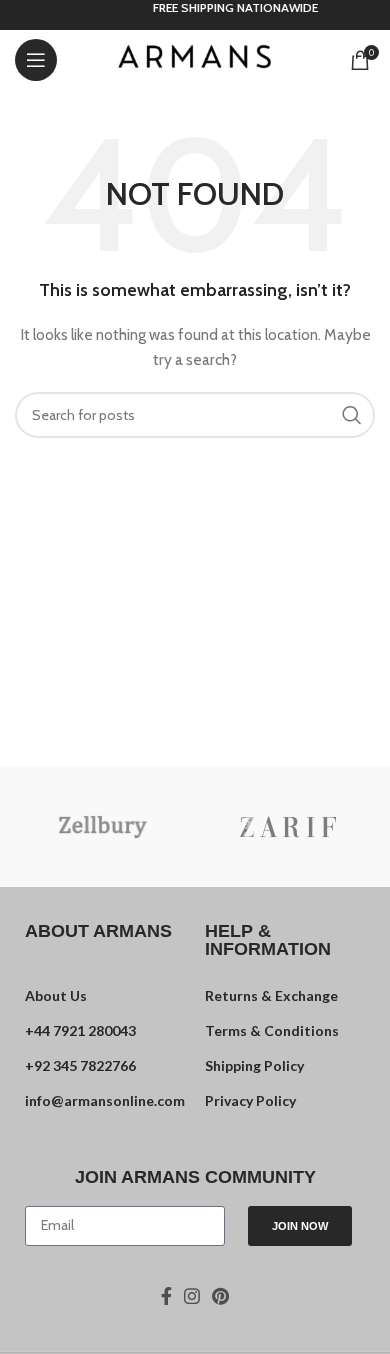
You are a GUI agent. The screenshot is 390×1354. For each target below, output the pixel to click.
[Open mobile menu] (36, 60)
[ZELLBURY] (102, 827)
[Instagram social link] (192, 1296)
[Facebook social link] (166, 1296)
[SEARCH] (352, 415)
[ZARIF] (287, 827)
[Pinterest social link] (220, 1296)
